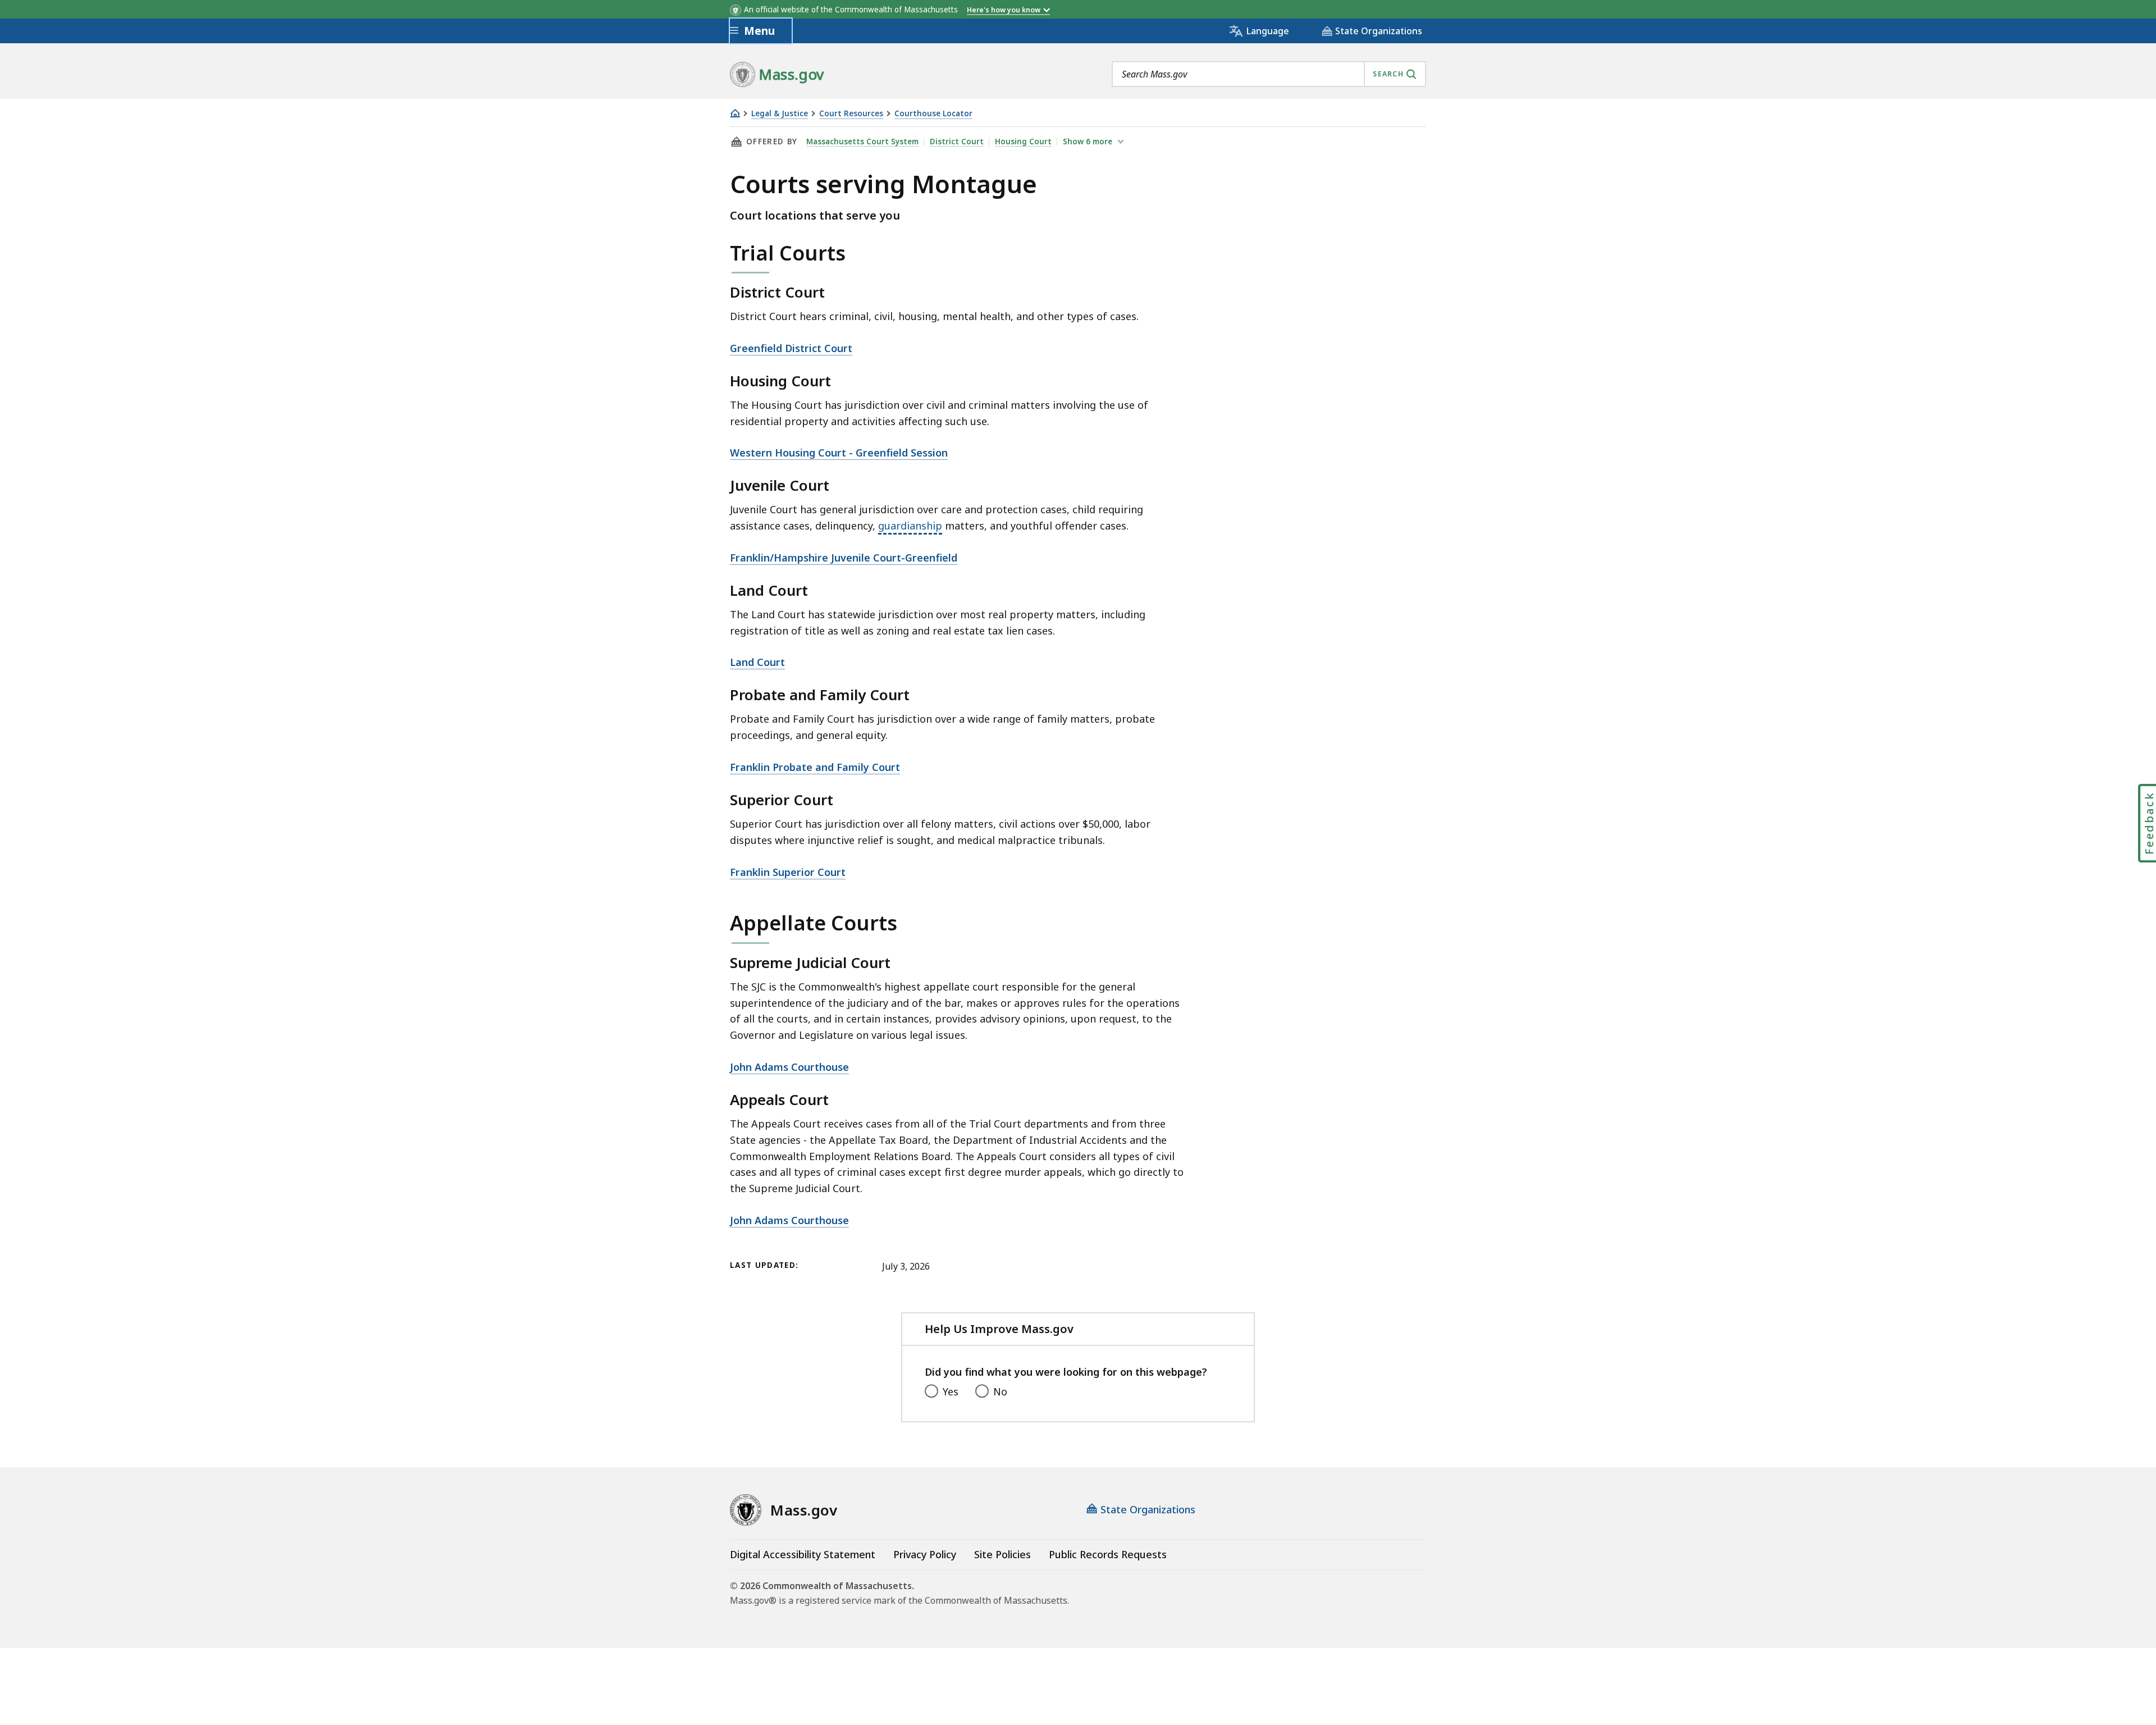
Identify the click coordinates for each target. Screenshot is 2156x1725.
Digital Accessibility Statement (803, 1554)
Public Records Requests (1108, 1554)
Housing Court (1023, 142)
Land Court (757, 662)
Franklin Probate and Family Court (815, 767)
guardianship (910, 526)
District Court (957, 142)
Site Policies (1002, 1554)
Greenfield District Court (791, 348)
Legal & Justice (780, 114)
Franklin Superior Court (788, 872)
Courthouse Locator (933, 114)
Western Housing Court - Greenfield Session (839, 453)
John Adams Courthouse (789, 1067)
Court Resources (851, 114)
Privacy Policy (925, 1554)
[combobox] (1269, 74)
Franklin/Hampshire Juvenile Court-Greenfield (844, 558)
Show (1088, 142)
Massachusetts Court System (862, 142)
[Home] (735, 113)
